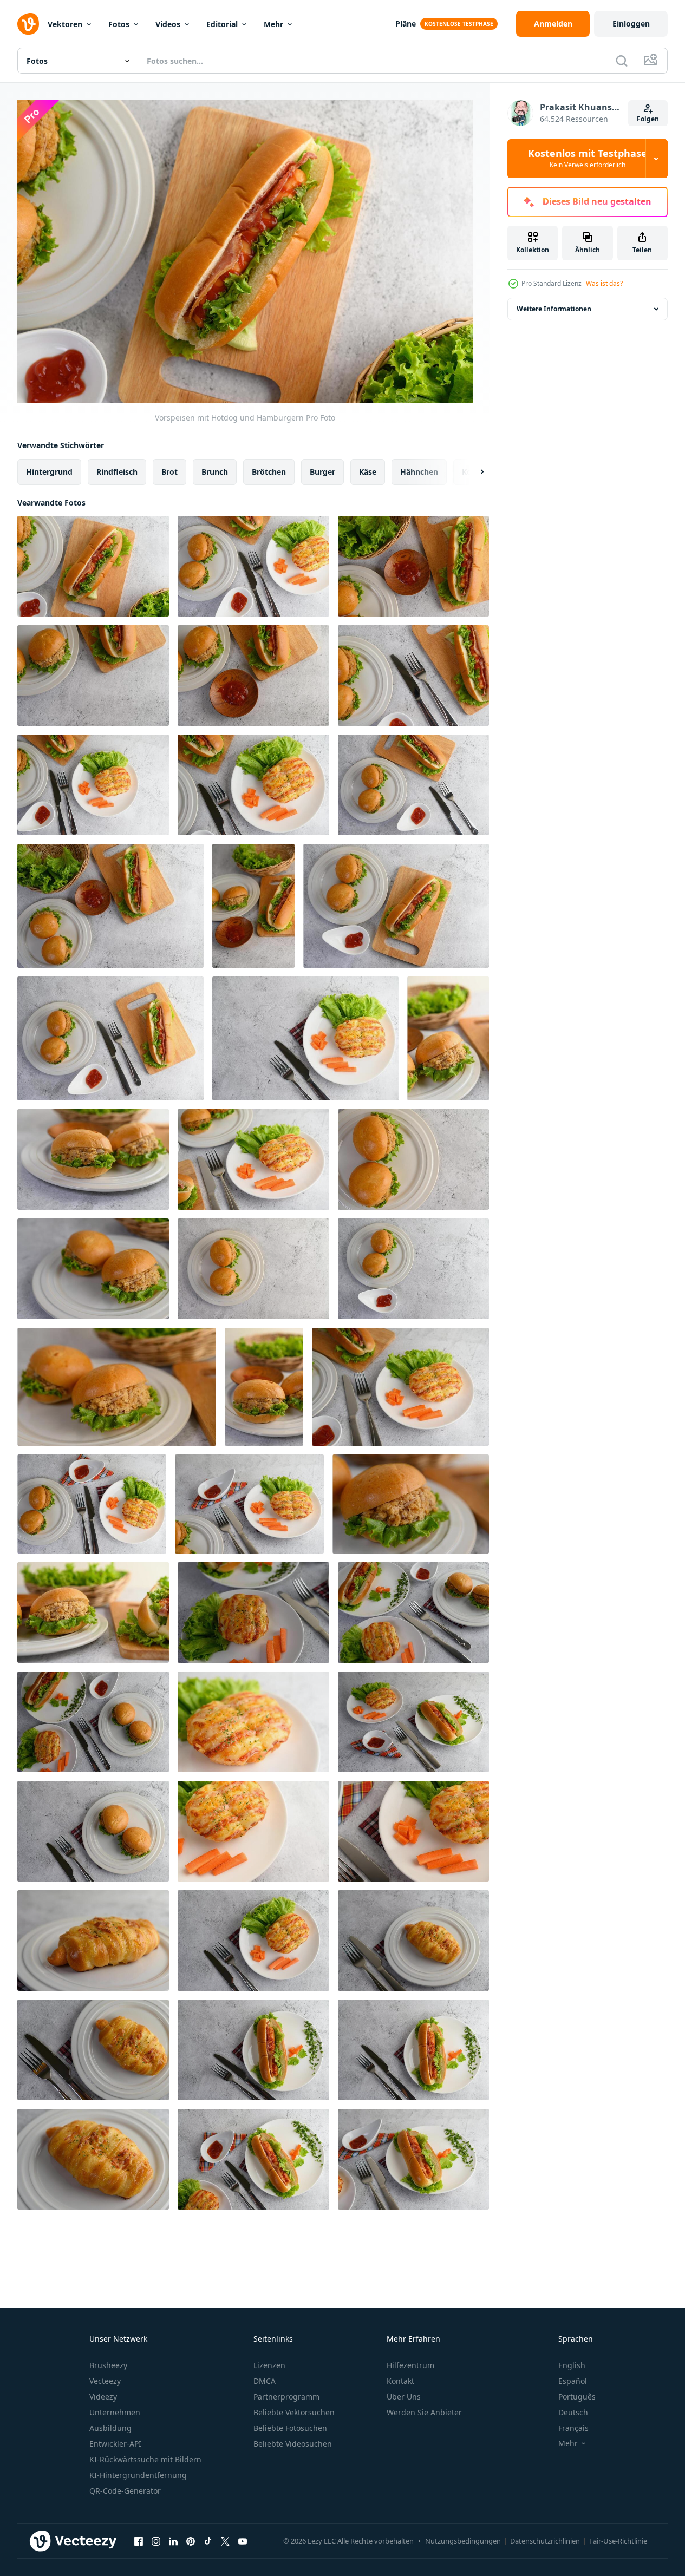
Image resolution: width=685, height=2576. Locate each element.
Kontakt (400, 2381)
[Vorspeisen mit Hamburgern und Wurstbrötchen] (253, 566)
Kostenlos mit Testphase (588, 159)
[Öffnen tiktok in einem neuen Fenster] (208, 2541)
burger (322, 471)
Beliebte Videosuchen (293, 2444)
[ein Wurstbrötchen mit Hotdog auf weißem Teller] (93, 1941)
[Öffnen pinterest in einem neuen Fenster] (191, 2541)
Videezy (103, 2397)
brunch (215, 471)
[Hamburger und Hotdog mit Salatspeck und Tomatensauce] (413, 566)
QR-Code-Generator (125, 2491)
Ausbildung (110, 2428)
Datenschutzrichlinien (545, 2541)
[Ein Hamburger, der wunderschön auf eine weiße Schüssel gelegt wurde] (93, 1613)
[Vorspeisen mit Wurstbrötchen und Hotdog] (253, 785)
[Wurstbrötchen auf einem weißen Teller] (253, 1722)
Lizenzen (269, 2365)
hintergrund (49, 471)
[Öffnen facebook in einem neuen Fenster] (139, 2541)
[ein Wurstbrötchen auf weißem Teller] (253, 1941)
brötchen (269, 471)
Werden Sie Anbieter (424, 2412)
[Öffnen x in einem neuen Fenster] (225, 2541)
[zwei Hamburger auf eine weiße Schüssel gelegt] (93, 1831)
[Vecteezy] (28, 24)
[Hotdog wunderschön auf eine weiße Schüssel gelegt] (253, 2050)
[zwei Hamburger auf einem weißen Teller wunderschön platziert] (448, 1038)
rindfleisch (117, 471)
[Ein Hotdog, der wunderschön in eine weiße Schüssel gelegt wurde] (253, 2159)
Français (573, 2428)
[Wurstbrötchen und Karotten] (400, 1387)
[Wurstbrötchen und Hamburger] (92, 1504)
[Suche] (622, 61)
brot (169, 471)
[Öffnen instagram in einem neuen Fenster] (156, 2541)
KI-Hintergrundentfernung (138, 2475)
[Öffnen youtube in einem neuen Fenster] (243, 2541)
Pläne (406, 24)
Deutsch (573, 2412)
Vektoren (65, 24)
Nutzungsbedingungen (463, 2541)
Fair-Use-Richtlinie (618, 2541)
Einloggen (631, 24)
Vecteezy (105, 2381)
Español (573, 2381)
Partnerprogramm (286, 2397)
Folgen (648, 119)
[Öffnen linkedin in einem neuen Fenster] (173, 2541)
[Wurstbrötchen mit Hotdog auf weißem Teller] (413, 1941)
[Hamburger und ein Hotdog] (413, 676)
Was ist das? (604, 283)
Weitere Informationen (554, 309)
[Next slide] (473, 471)
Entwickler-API (115, 2444)
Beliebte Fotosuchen (290, 2428)
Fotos (119, 24)
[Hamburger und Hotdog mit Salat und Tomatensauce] (93, 676)
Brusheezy (108, 2365)
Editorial (222, 24)
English (572, 2365)
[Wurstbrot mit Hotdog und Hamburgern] (253, 1613)
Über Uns (404, 2397)
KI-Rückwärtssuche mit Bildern (145, 2459)
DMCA (265, 2381)
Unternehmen (115, 2412)
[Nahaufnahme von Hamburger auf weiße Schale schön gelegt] (411, 1504)
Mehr (273, 24)
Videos (168, 24)
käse (368, 471)
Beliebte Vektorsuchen (294, 2412)
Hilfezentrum (410, 2365)
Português (577, 2397)
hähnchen (419, 471)
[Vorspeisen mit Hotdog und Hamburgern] (93, 566)
